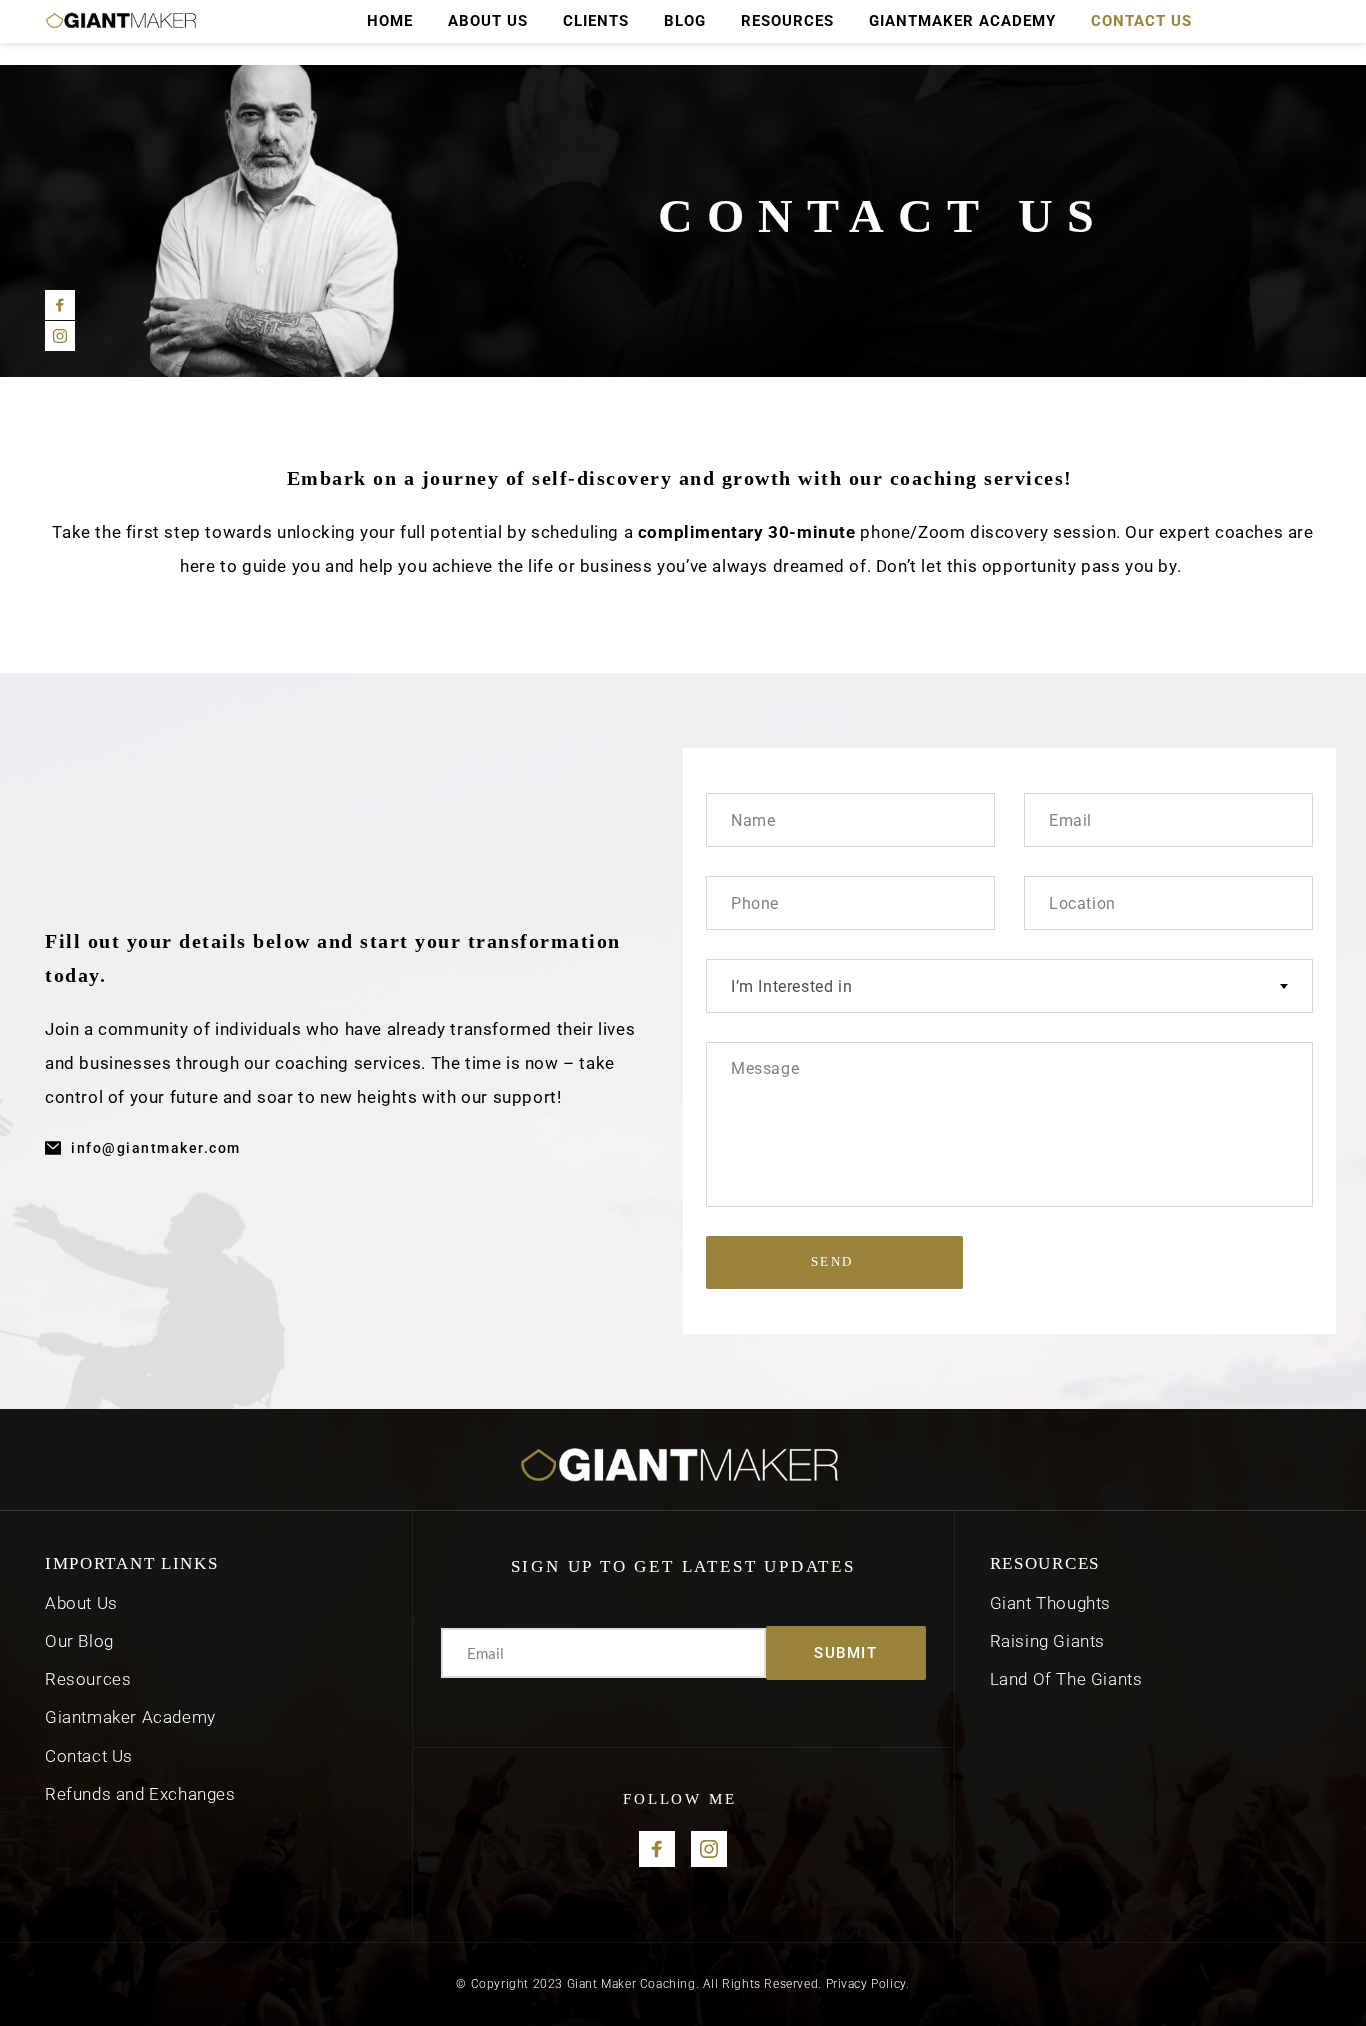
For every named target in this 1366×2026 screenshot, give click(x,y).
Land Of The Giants (1066, 1679)
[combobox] (1009, 986)
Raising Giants (1047, 1641)
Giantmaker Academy (132, 1717)
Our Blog (79, 1641)
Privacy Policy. (868, 1984)
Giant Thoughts (1050, 1603)
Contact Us (89, 1756)
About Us (81, 1603)
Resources (90, 1679)
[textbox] (1009, 986)
